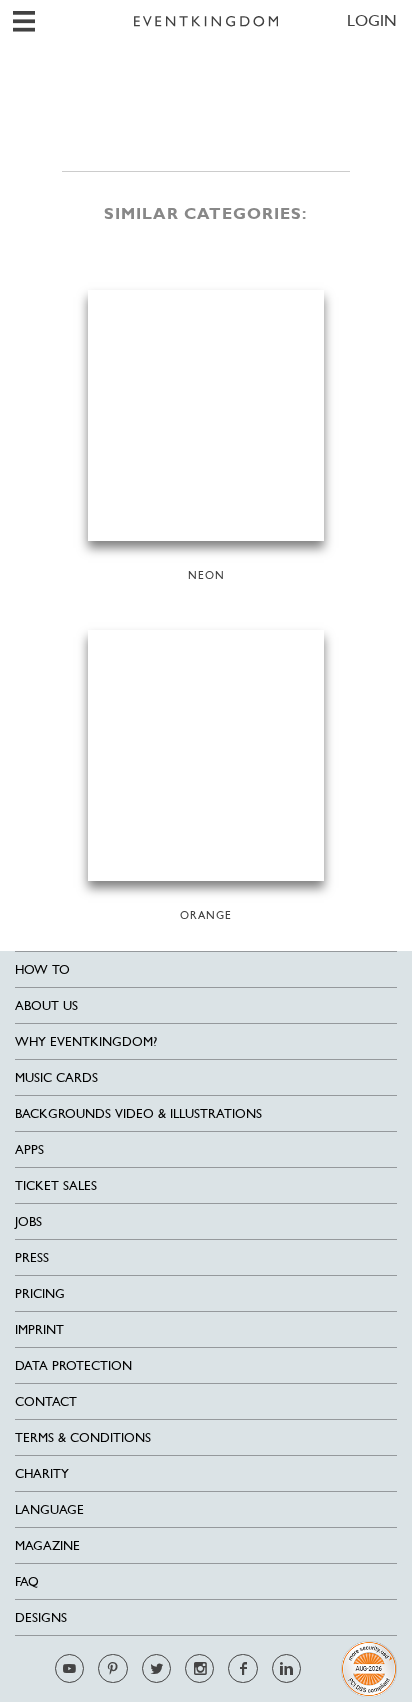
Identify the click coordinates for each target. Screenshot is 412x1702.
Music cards (56, 1077)
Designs (41, 1617)
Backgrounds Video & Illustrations (138, 1113)
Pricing (40, 1293)
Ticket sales (56, 1185)
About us (46, 1005)
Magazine (47, 1545)
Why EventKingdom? (86, 1041)
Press (32, 1257)
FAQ (27, 1581)
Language (49, 1509)
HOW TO (42, 969)
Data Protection (73, 1365)
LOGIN (372, 20)
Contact (46, 1401)
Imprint (39, 1329)
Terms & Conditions (83, 1437)
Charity (42, 1473)
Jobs (28, 1221)
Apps (29, 1149)
